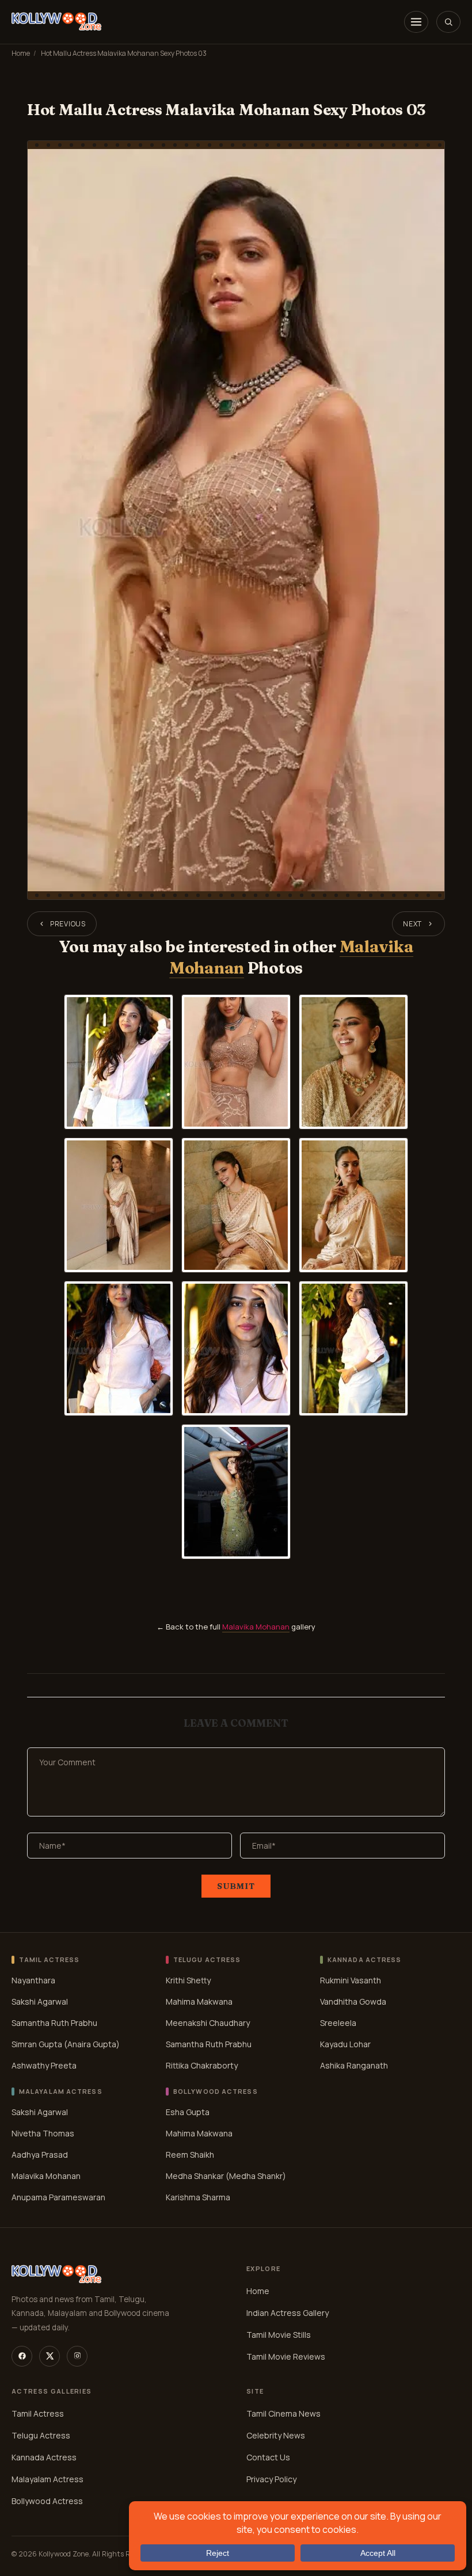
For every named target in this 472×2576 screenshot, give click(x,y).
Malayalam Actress (47, 2479)
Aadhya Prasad (40, 2155)
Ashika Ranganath (354, 2065)
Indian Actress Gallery (288, 2313)
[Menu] (416, 22)
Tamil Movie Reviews (286, 2356)
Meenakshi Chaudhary (208, 2023)
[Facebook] (22, 2356)
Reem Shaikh (190, 2155)
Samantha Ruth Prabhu (54, 2023)
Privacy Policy (271, 2479)
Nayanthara (33, 1980)
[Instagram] (77, 2356)
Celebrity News (276, 2435)
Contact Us (268, 2457)
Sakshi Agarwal (40, 2001)
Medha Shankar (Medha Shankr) (226, 2176)
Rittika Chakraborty (202, 2065)
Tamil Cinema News (283, 2413)
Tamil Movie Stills (279, 2335)
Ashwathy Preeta (44, 2065)
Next (412, 924)
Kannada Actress (44, 2457)
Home (21, 53)
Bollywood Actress (47, 2501)
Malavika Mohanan (256, 1627)
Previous (68, 924)
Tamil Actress (38, 2413)
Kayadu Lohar (345, 2044)
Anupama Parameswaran (58, 2197)
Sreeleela (338, 2023)
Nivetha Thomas (43, 2133)
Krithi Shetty (188, 1980)
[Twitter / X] (50, 2356)
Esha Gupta (188, 2112)
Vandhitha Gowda (353, 2001)
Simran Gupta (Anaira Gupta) (66, 2044)
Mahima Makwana (199, 2001)
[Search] (448, 22)
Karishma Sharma (198, 2197)
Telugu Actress (41, 2435)
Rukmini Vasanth (351, 1980)
